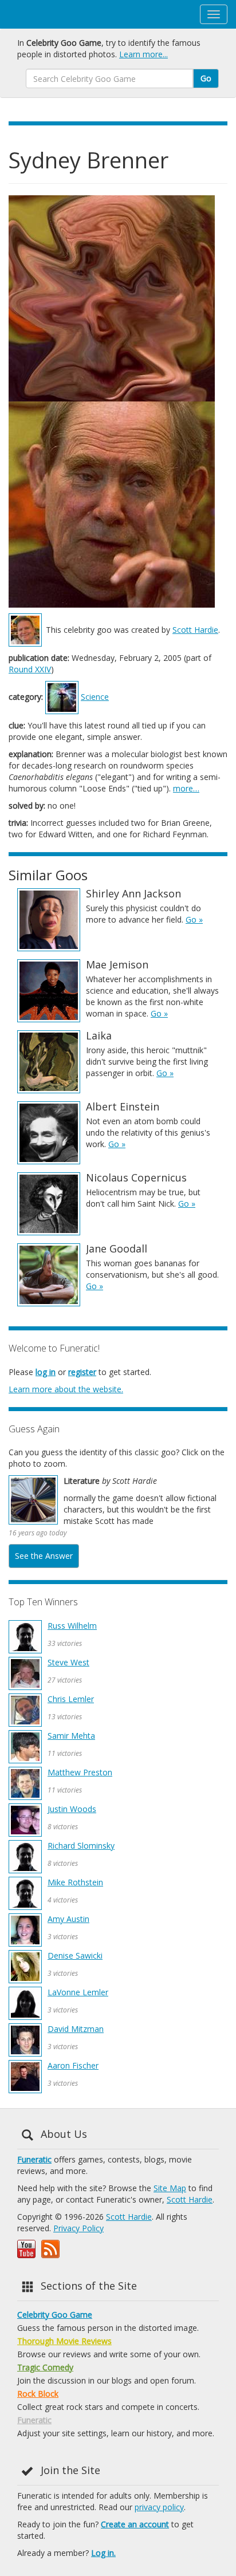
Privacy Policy (78, 2228)
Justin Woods (72, 1809)
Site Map (170, 2188)
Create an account (135, 2524)
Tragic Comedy (45, 2367)
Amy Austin (68, 1919)
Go (206, 78)
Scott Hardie (195, 630)
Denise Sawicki (75, 1955)
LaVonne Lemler (78, 1992)
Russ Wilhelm (72, 1626)
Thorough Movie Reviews (64, 2341)
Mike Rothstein (75, 1882)
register (82, 1372)
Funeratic (34, 2159)
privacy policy (159, 2507)
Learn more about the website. (66, 1389)
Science (95, 697)
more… (186, 788)
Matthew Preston (80, 1772)
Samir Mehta (71, 1736)
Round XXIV (30, 669)
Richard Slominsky (81, 1846)
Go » (194, 919)
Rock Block (38, 2394)
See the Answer (44, 1556)
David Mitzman (76, 2029)
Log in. (103, 2553)
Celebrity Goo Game (55, 2315)
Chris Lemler (71, 1699)
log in (46, 1372)
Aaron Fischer (73, 2065)
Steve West (68, 1662)
